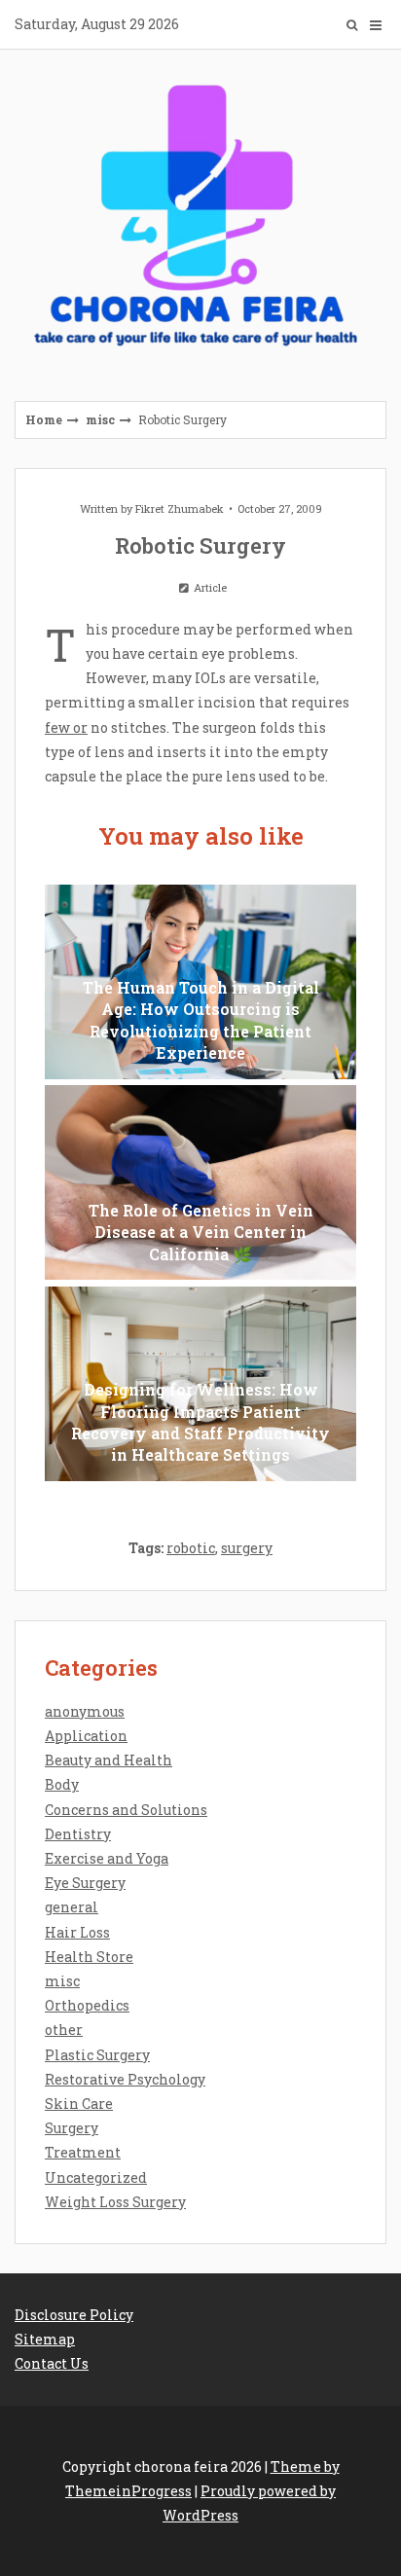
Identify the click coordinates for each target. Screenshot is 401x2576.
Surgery (72, 2128)
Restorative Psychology (125, 2079)
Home (44, 419)
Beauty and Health (109, 1760)
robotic (191, 1548)
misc (100, 419)
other (64, 2030)
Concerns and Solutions (126, 1810)
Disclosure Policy (74, 2315)
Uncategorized (96, 2177)
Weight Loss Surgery (115, 2202)
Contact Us (52, 2363)
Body (62, 1784)
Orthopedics (87, 2005)
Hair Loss (77, 1932)
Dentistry (78, 1834)
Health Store (89, 1957)
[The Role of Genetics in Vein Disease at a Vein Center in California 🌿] (200, 1182)
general (72, 1907)
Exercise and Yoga (107, 1858)
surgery (247, 1548)
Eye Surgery (85, 1883)
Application (86, 1736)
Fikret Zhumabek (180, 508)
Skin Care (79, 2104)
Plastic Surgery (97, 2055)
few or (66, 727)
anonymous (85, 1711)
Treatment (83, 2152)
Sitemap (45, 2339)
